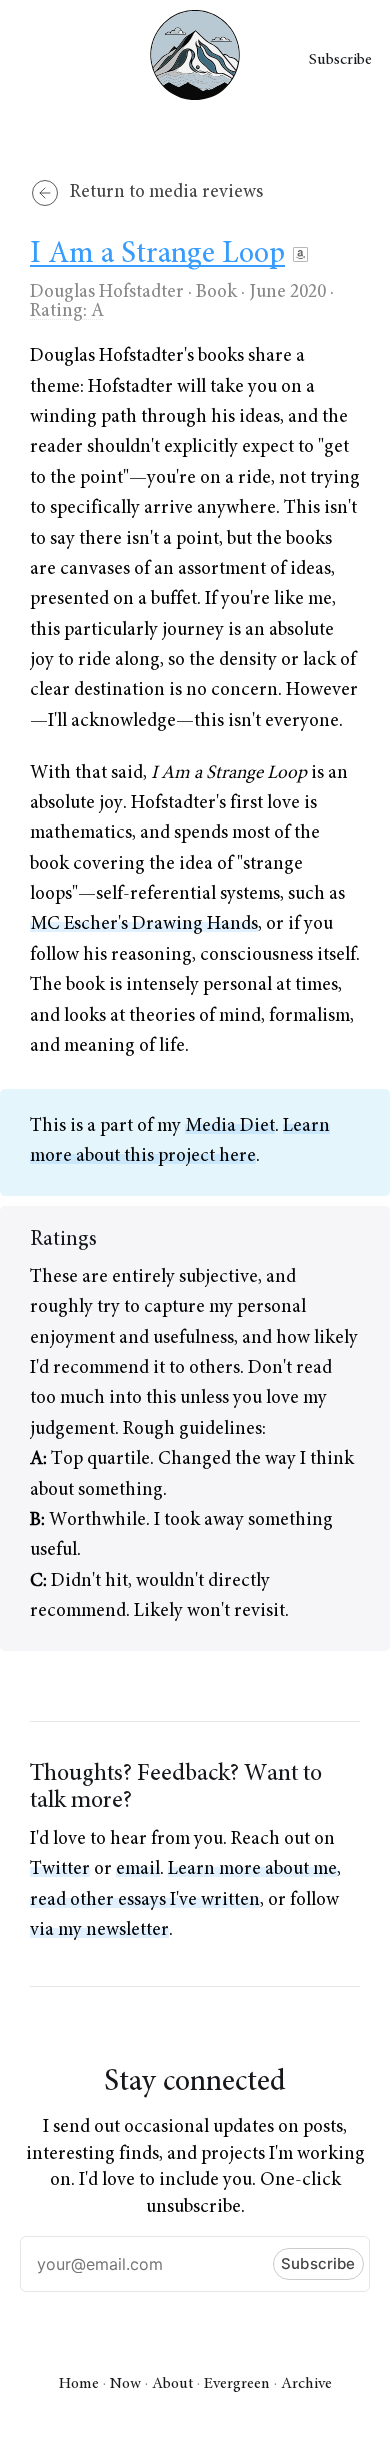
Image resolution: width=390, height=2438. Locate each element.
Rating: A (67, 311)
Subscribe (340, 60)
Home (79, 2384)
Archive (306, 2384)
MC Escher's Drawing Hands (144, 924)
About (172, 2384)
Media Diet (230, 1126)
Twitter (60, 1869)
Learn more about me (252, 1869)
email (138, 1869)
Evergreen (237, 2384)
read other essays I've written (145, 1900)
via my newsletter (99, 1930)
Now (125, 2384)
